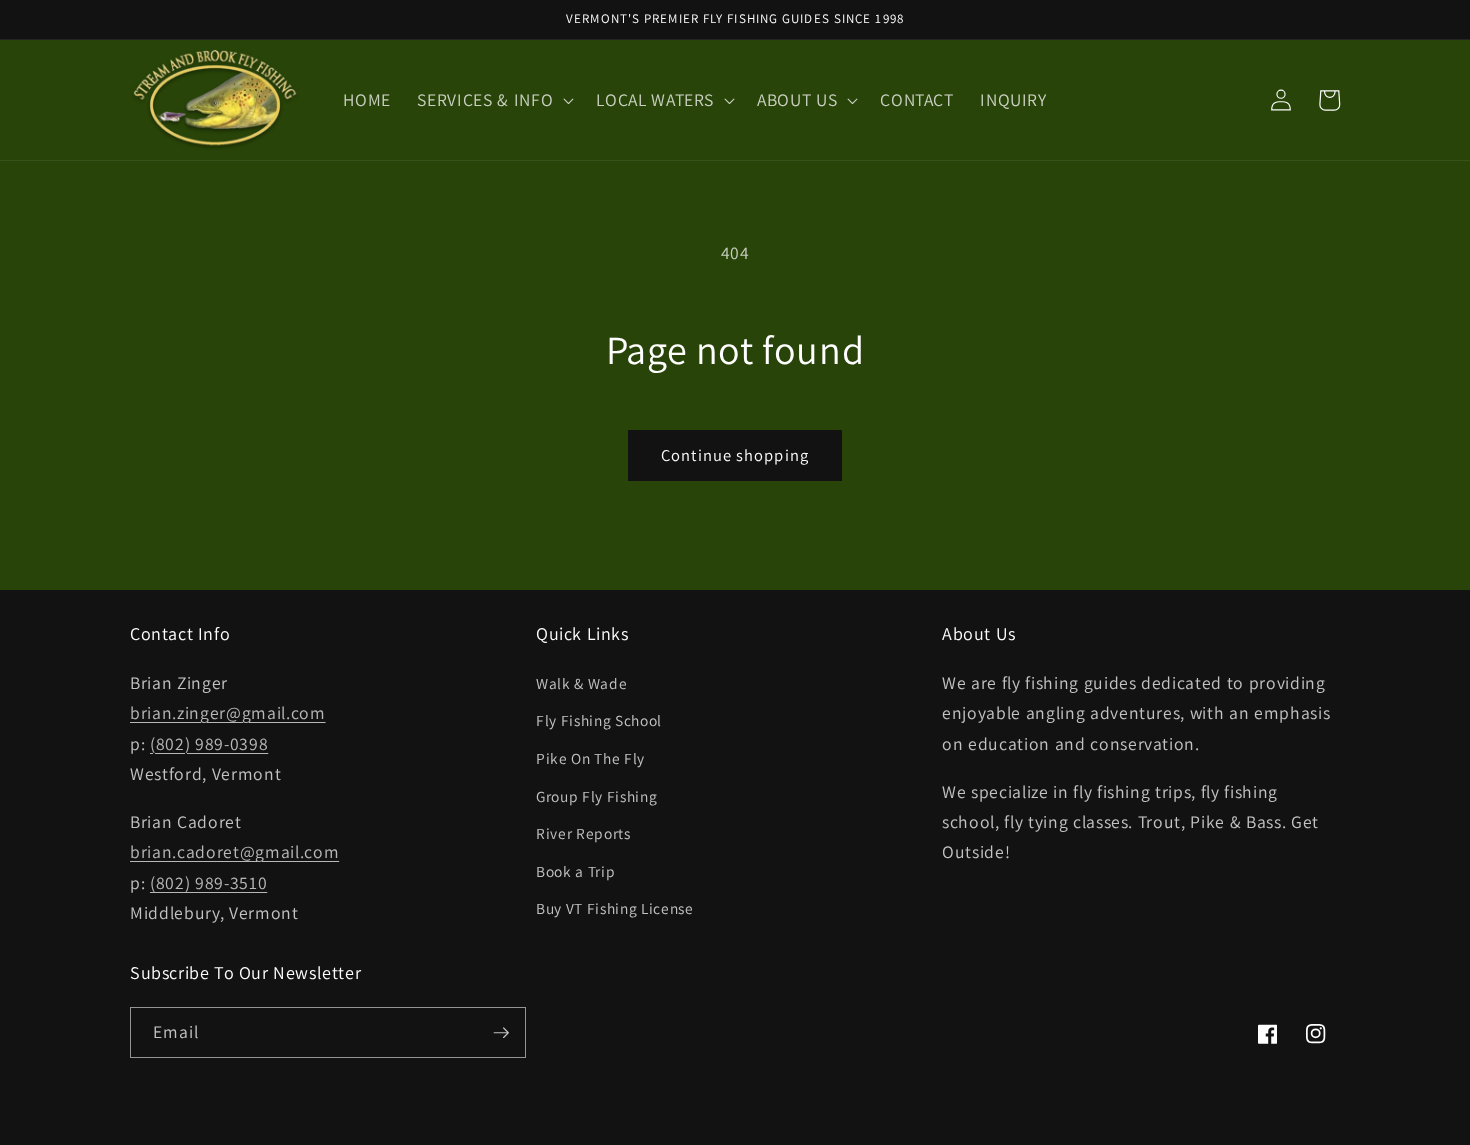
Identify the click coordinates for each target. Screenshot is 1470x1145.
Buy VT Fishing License (615, 908)
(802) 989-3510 (208, 882)
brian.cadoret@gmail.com (234, 851)
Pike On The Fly (590, 758)
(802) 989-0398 (209, 743)
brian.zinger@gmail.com (228, 712)
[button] (493, 99)
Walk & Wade (581, 683)
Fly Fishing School (599, 720)
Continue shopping (735, 455)
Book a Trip (575, 871)
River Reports (583, 833)
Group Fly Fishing (596, 796)
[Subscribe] (501, 1033)
